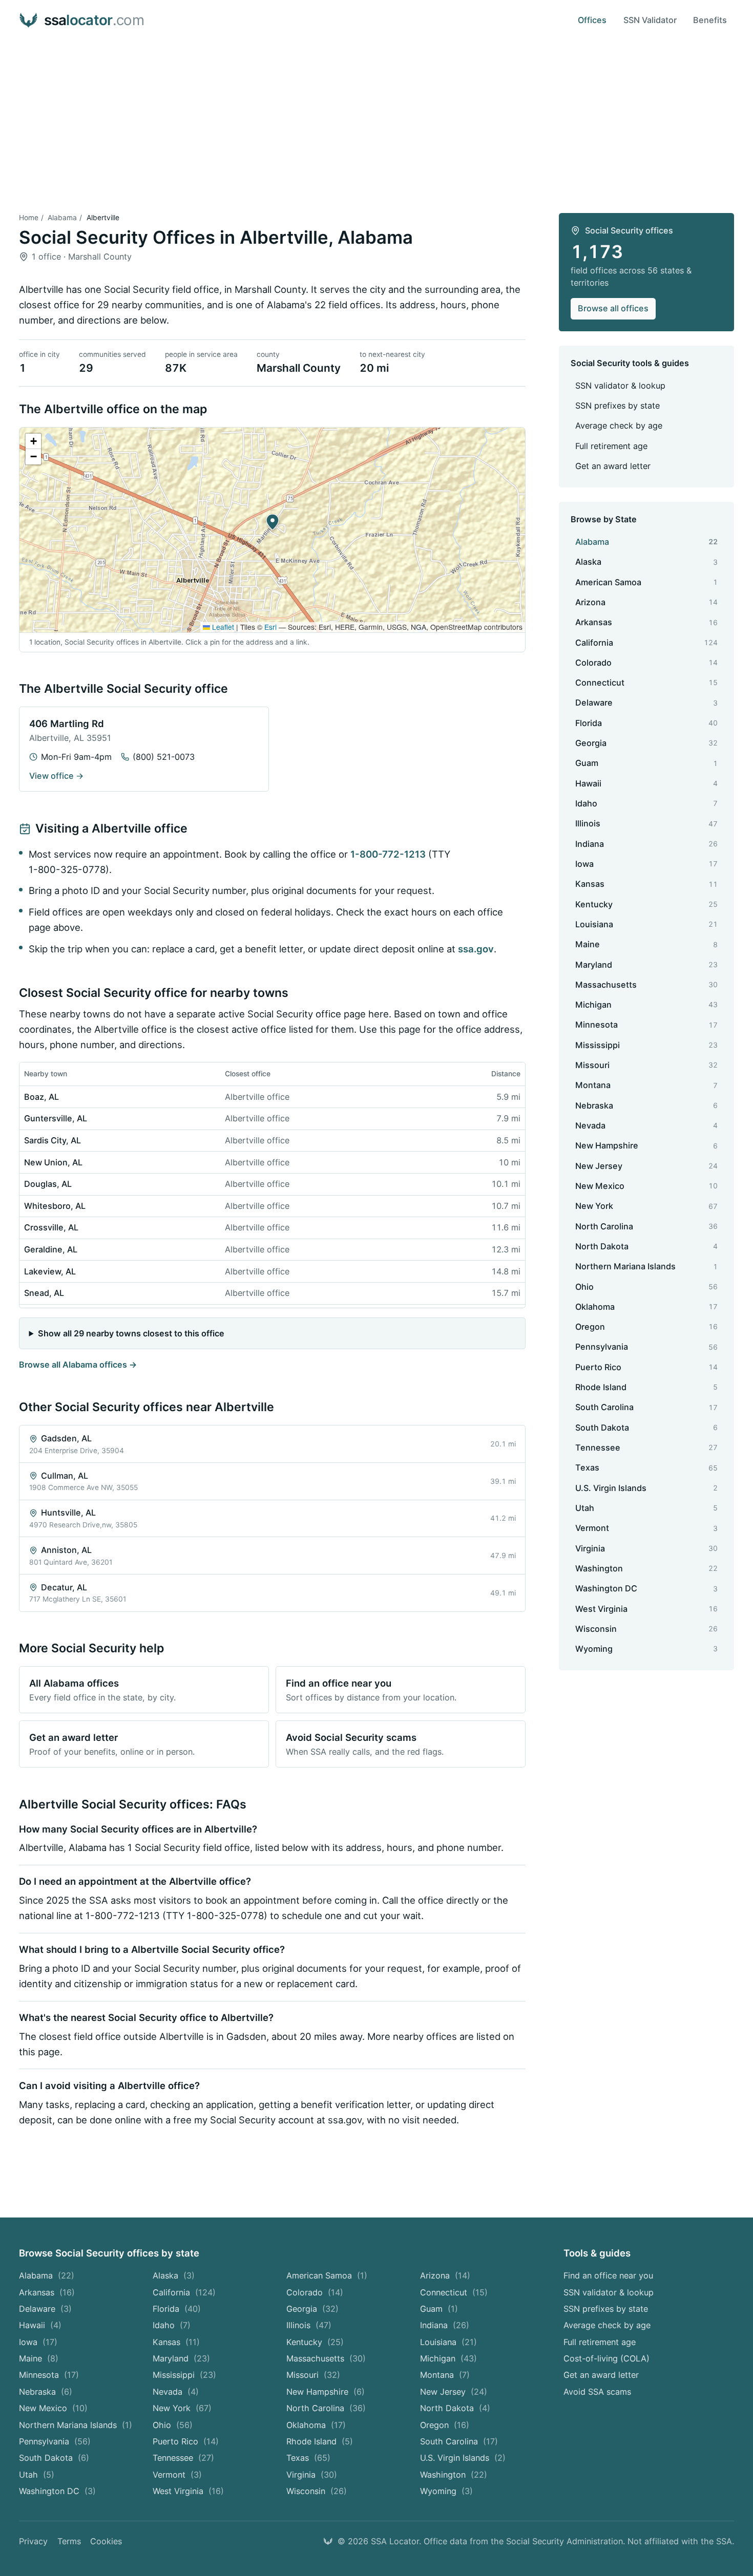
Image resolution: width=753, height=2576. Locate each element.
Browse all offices (613, 308)
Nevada (176, 2392)
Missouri (313, 2375)
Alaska (174, 2275)
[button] (273, 522)
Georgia (312, 2309)
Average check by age (619, 425)
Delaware (45, 2309)
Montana (445, 2375)
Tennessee (183, 2458)
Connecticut (454, 2292)
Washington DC (57, 2491)
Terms (69, 2541)
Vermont (177, 2475)
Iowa (38, 2342)
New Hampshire (326, 2392)
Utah (37, 2475)
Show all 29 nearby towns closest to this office (131, 1333)
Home (29, 218)
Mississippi (184, 2375)
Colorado (315, 2292)
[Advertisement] (376, 117)
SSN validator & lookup (620, 386)
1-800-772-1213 (388, 854)
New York (182, 2408)
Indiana (445, 2325)
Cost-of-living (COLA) (606, 2358)
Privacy (33, 2541)
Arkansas (47, 2292)
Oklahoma (316, 2425)
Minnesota (49, 2375)
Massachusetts (326, 2358)
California (184, 2292)
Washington (454, 2475)
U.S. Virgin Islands (463, 2458)
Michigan (448, 2358)
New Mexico (53, 2408)
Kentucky (315, 2342)
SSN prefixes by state (618, 406)
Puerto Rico (186, 2441)
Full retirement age (611, 446)
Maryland (181, 2358)
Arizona (445, 2275)
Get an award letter (613, 466)
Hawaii (40, 2325)
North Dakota (455, 2408)
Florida (177, 2309)
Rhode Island (320, 2441)
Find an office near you (608, 2275)
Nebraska (46, 2392)
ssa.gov (476, 949)
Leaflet (222, 627)
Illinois (309, 2325)
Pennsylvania (55, 2441)
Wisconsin (317, 2491)
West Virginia (188, 2491)
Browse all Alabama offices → (78, 1365)
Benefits (710, 20)
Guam (439, 2309)
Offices (592, 20)
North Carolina (326, 2408)
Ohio (173, 2425)
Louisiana (448, 2342)
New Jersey (454, 2392)
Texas (308, 2458)
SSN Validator (650, 20)
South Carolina (459, 2441)
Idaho (172, 2325)
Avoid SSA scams (597, 2392)
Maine (39, 2358)
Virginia (312, 2475)
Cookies (106, 2541)
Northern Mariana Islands (76, 2425)
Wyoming (446, 2491)
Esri (270, 627)
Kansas (176, 2342)
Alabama (62, 218)
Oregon (445, 2425)
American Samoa (327, 2275)
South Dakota (54, 2458)
